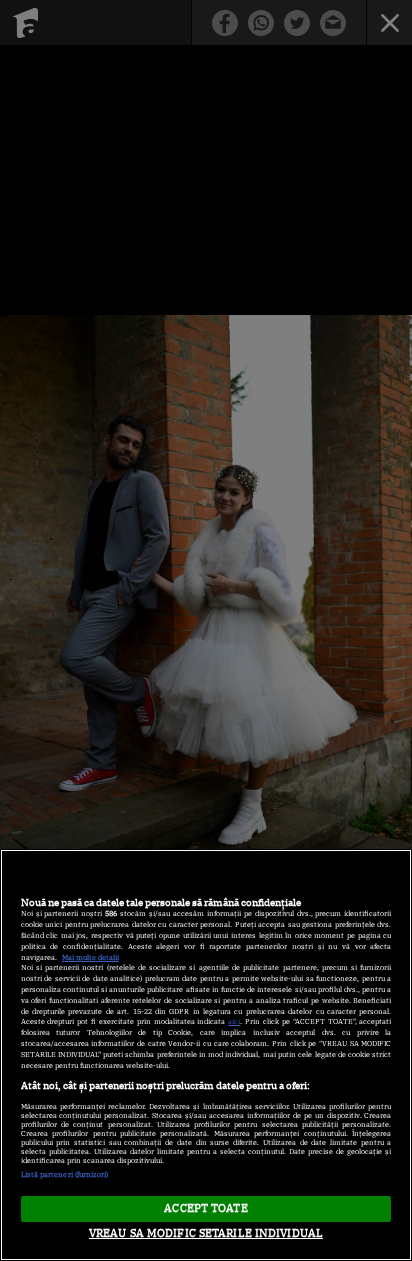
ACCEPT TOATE (205, 1208)
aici (234, 1021)
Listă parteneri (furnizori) (65, 1174)
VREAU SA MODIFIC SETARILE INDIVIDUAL (206, 1233)
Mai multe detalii (90, 957)
